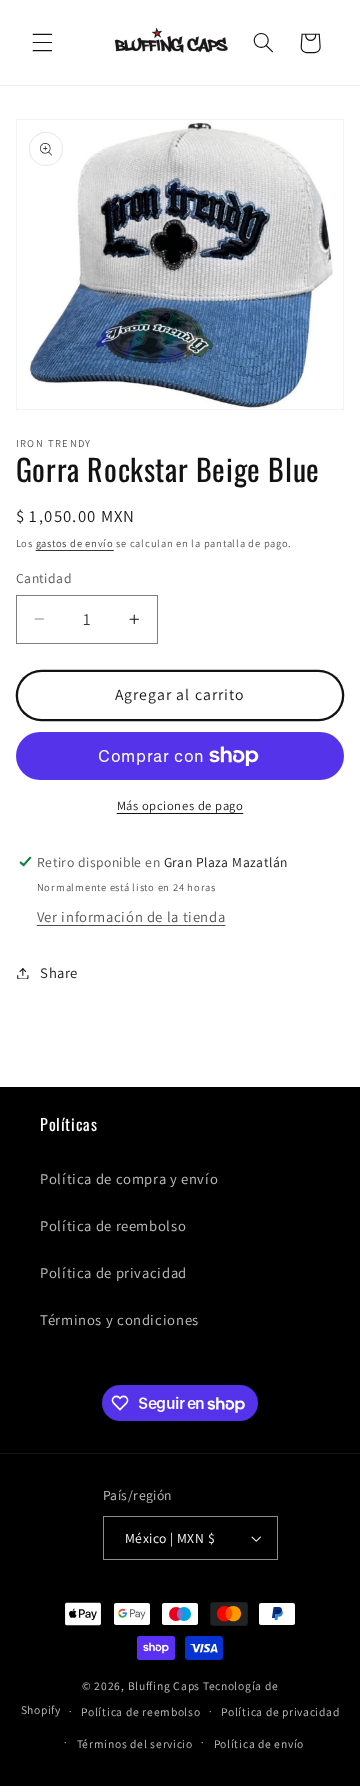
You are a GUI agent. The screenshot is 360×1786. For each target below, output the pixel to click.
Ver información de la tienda (131, 916)
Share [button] (59, 972)
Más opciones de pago (180, 805)
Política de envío (259, 1743)
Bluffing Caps (164, 1685)
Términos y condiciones (119, 1319)
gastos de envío (75, 543)
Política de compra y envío (129, 1178)
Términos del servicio (135, 1743)
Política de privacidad (113, 1272)
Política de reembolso (113, 1225)
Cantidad (44, 578)
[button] (42, 43)
